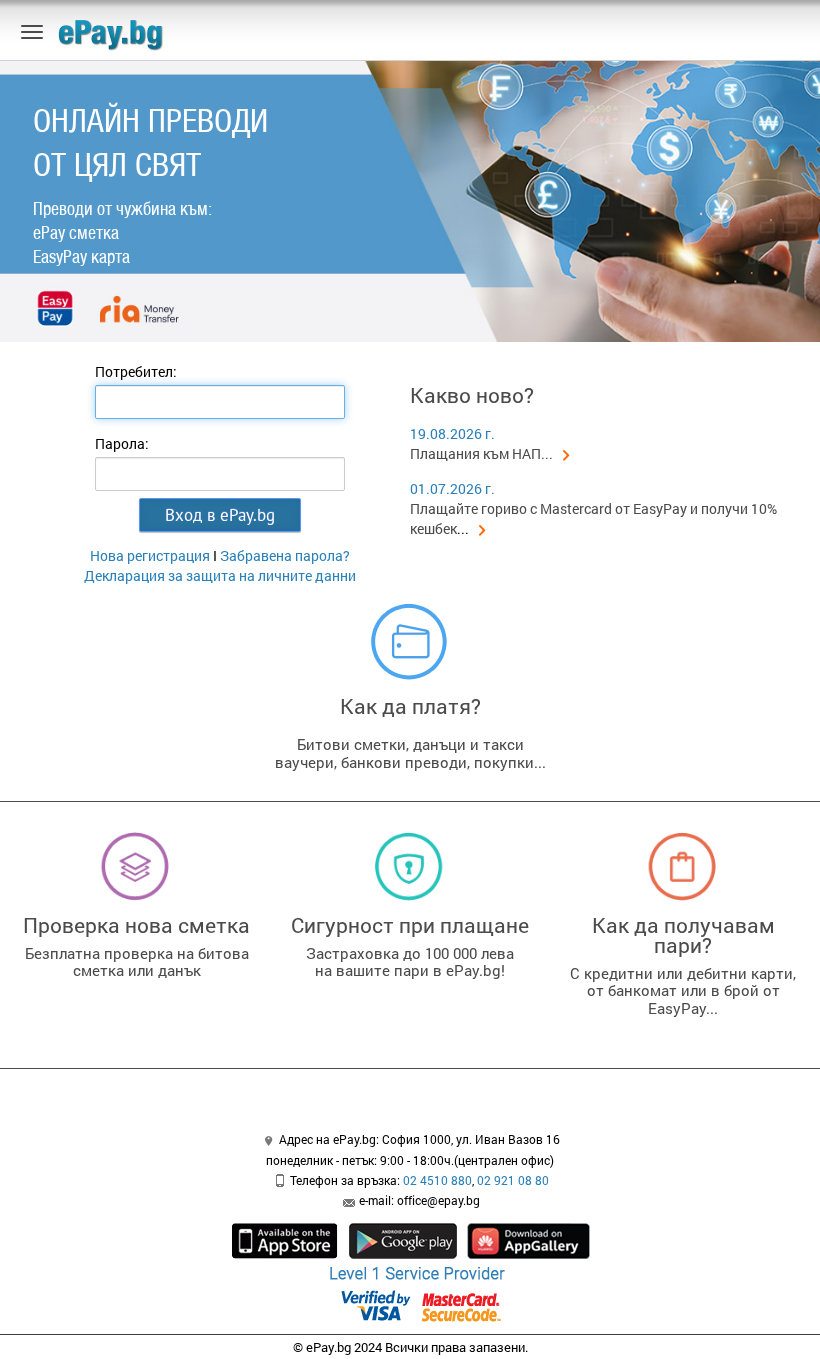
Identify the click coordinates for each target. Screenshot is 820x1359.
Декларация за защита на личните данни (220, 575)
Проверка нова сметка (136, 925)
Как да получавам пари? (683, 935)
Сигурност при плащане (410, 925)
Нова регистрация (150, 555)
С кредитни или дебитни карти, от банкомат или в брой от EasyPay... (683, 990)
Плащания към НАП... (481, 453)
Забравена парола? (285, 555)
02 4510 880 (437, 1180)
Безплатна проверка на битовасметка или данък (137, 962)
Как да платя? (410, 706)
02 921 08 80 (513, 1180)
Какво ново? (472, 395)
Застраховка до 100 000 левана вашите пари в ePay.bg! (410, 962)
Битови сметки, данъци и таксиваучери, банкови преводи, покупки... (410, 753)
